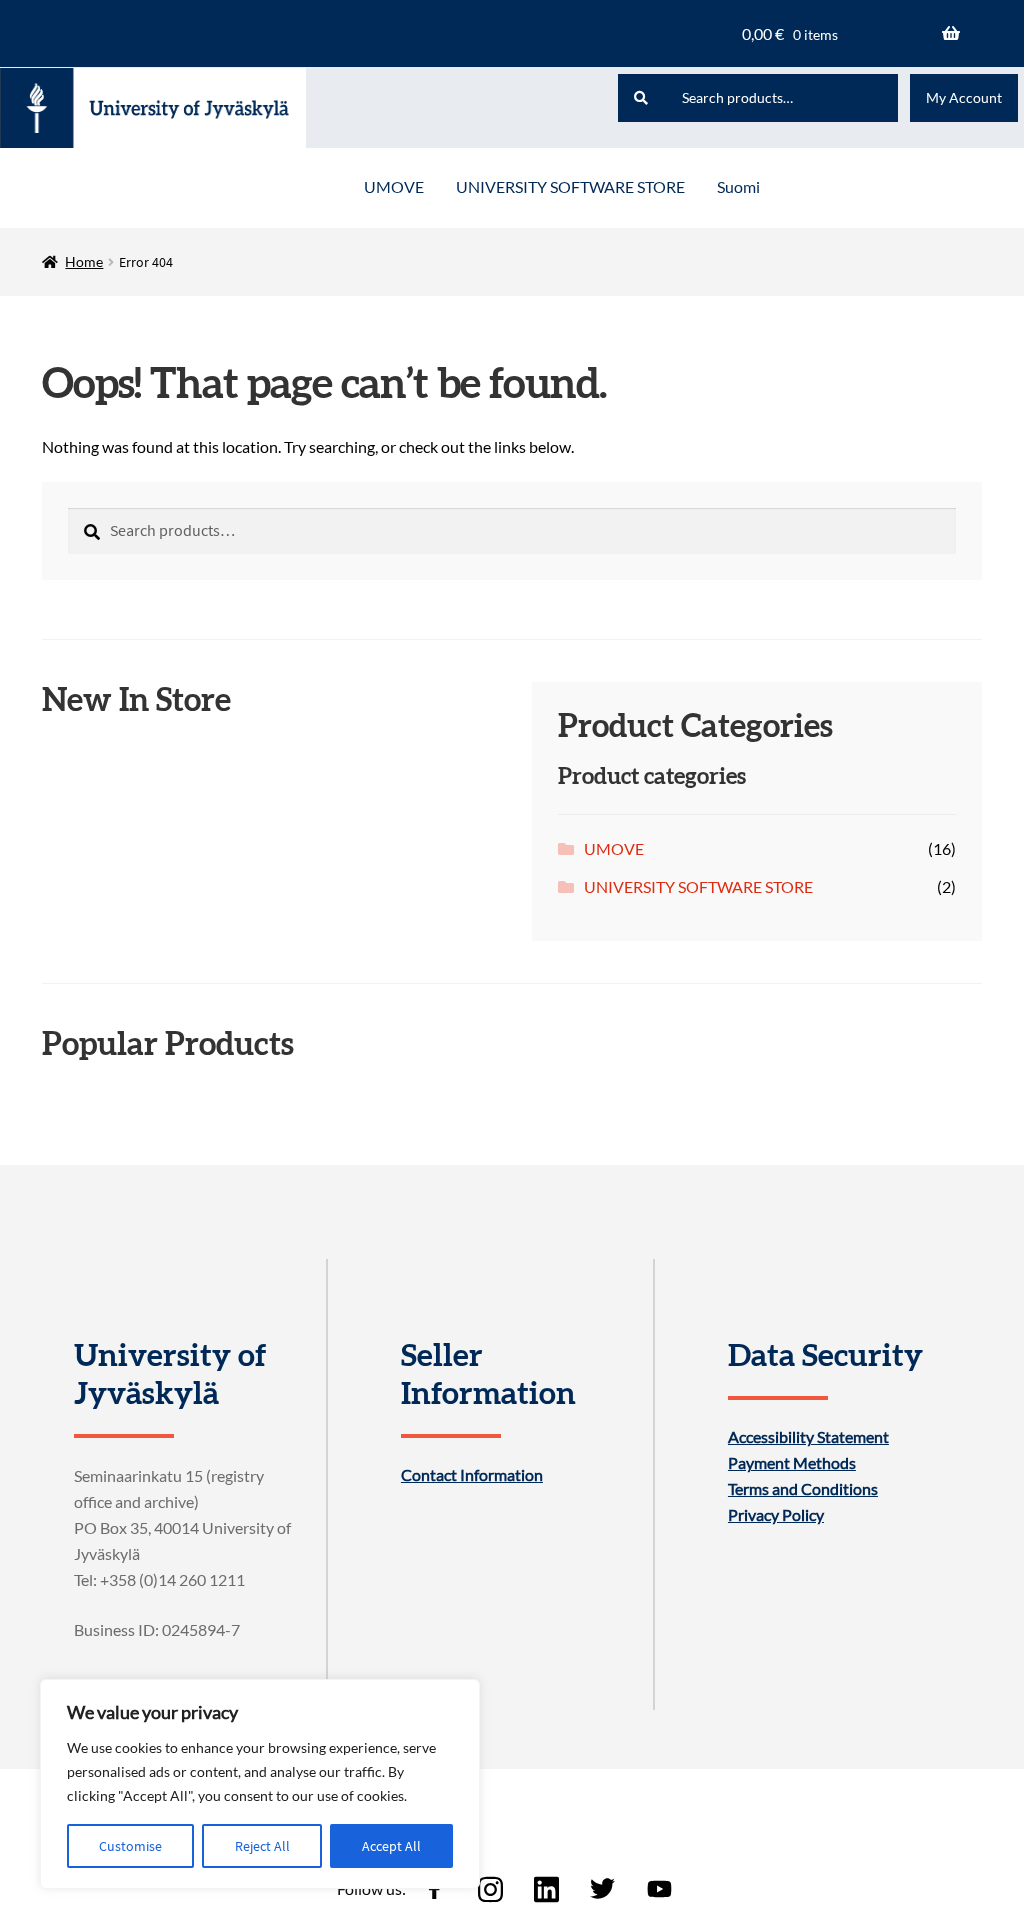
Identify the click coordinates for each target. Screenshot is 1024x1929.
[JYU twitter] (603, 1889)
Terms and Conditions (803, 1489)
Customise (130, 1846)
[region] (260, 1784)
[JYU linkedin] (547, 1889)
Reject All (262, 1846)
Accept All (391, 1846)
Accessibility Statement (808, 1437)
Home (84, 261)
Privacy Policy (776, 1515)
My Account (964, 97)
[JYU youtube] (659, 1889)
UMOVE (394, 186)
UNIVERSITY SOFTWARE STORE (570, 186)
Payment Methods (792, 1463)
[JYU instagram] (490, 1889)
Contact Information (472, 1475)
